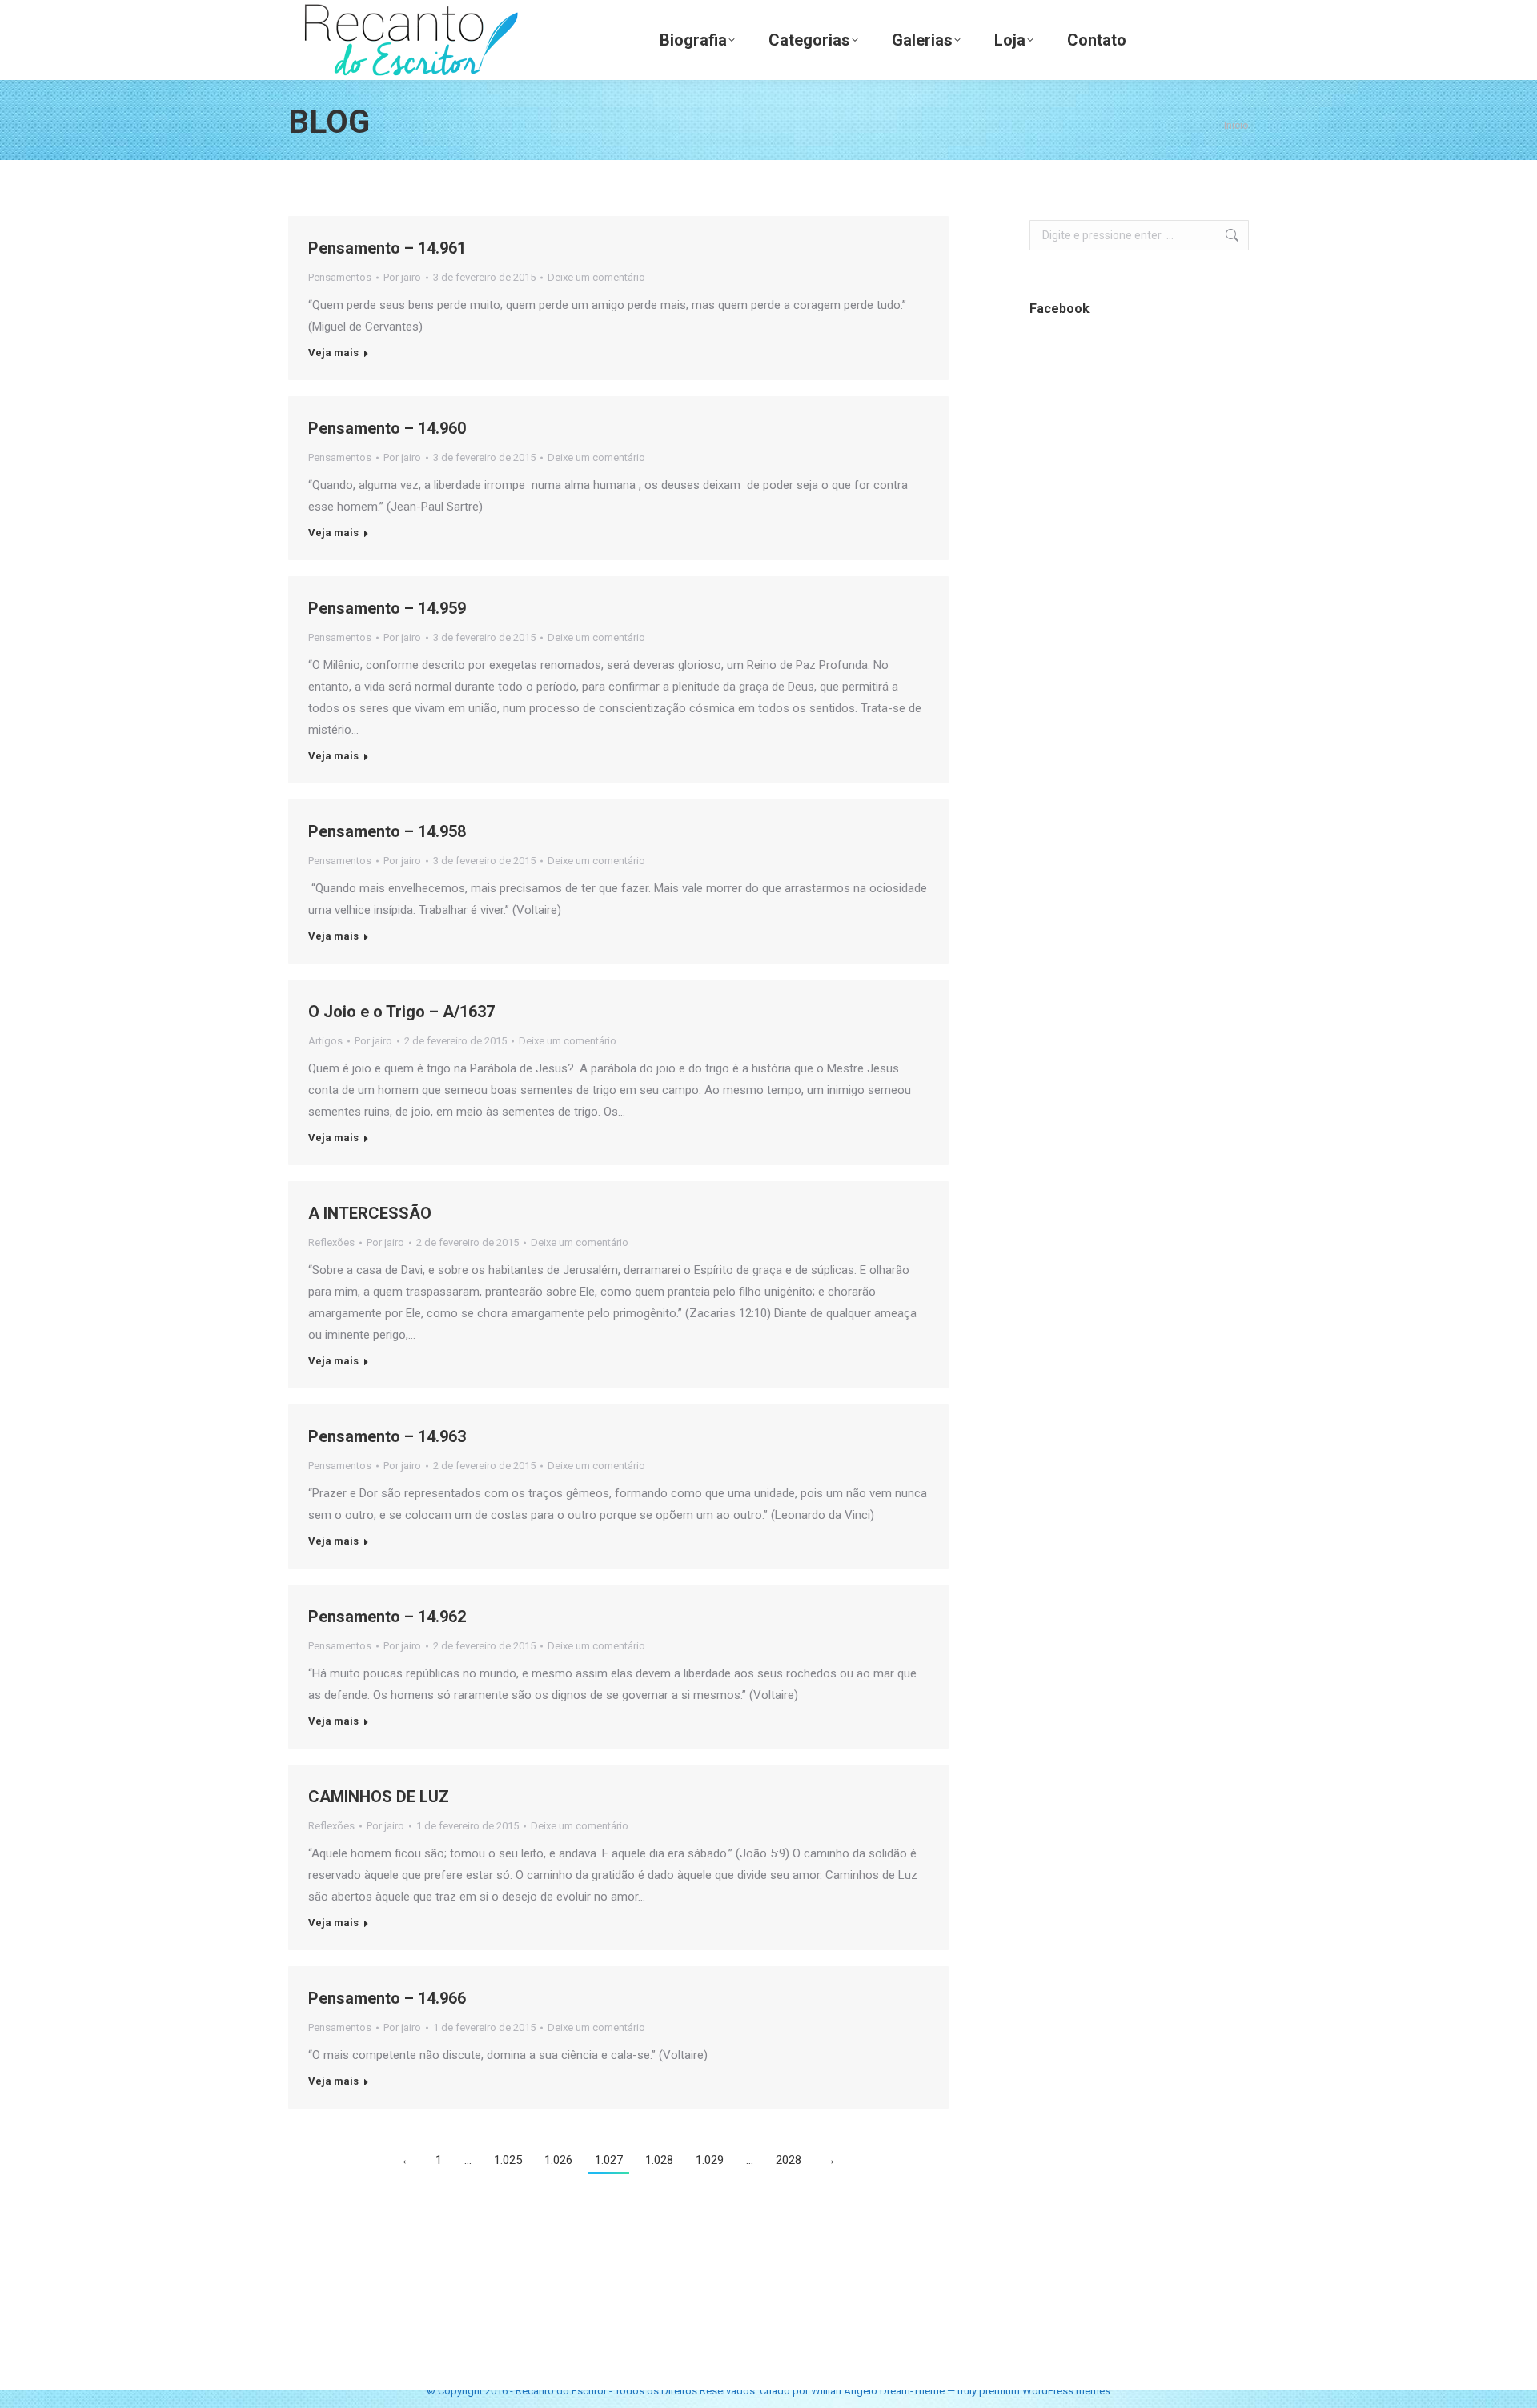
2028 (789, 2160)
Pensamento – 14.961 (387, 248)
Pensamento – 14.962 (387, 1617)
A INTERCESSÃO (370, 1213)
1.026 (558, 2160)
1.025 (508, 2160)
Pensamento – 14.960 (387, 428)
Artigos (325, 1041)
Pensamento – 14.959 (387, 608)
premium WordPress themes (1045, 2391)
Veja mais (333, 353)
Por (402, 277)
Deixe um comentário (596, 277)
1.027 (609, 2160)
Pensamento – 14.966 (387, 1998)
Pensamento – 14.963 (387, 1436)
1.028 (659, 2160)
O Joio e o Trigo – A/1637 (401, 1012)
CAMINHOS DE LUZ (379, 1797)
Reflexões (331, 1242)
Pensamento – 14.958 (387, 831)
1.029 (710, 2160)
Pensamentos (340, 277)
